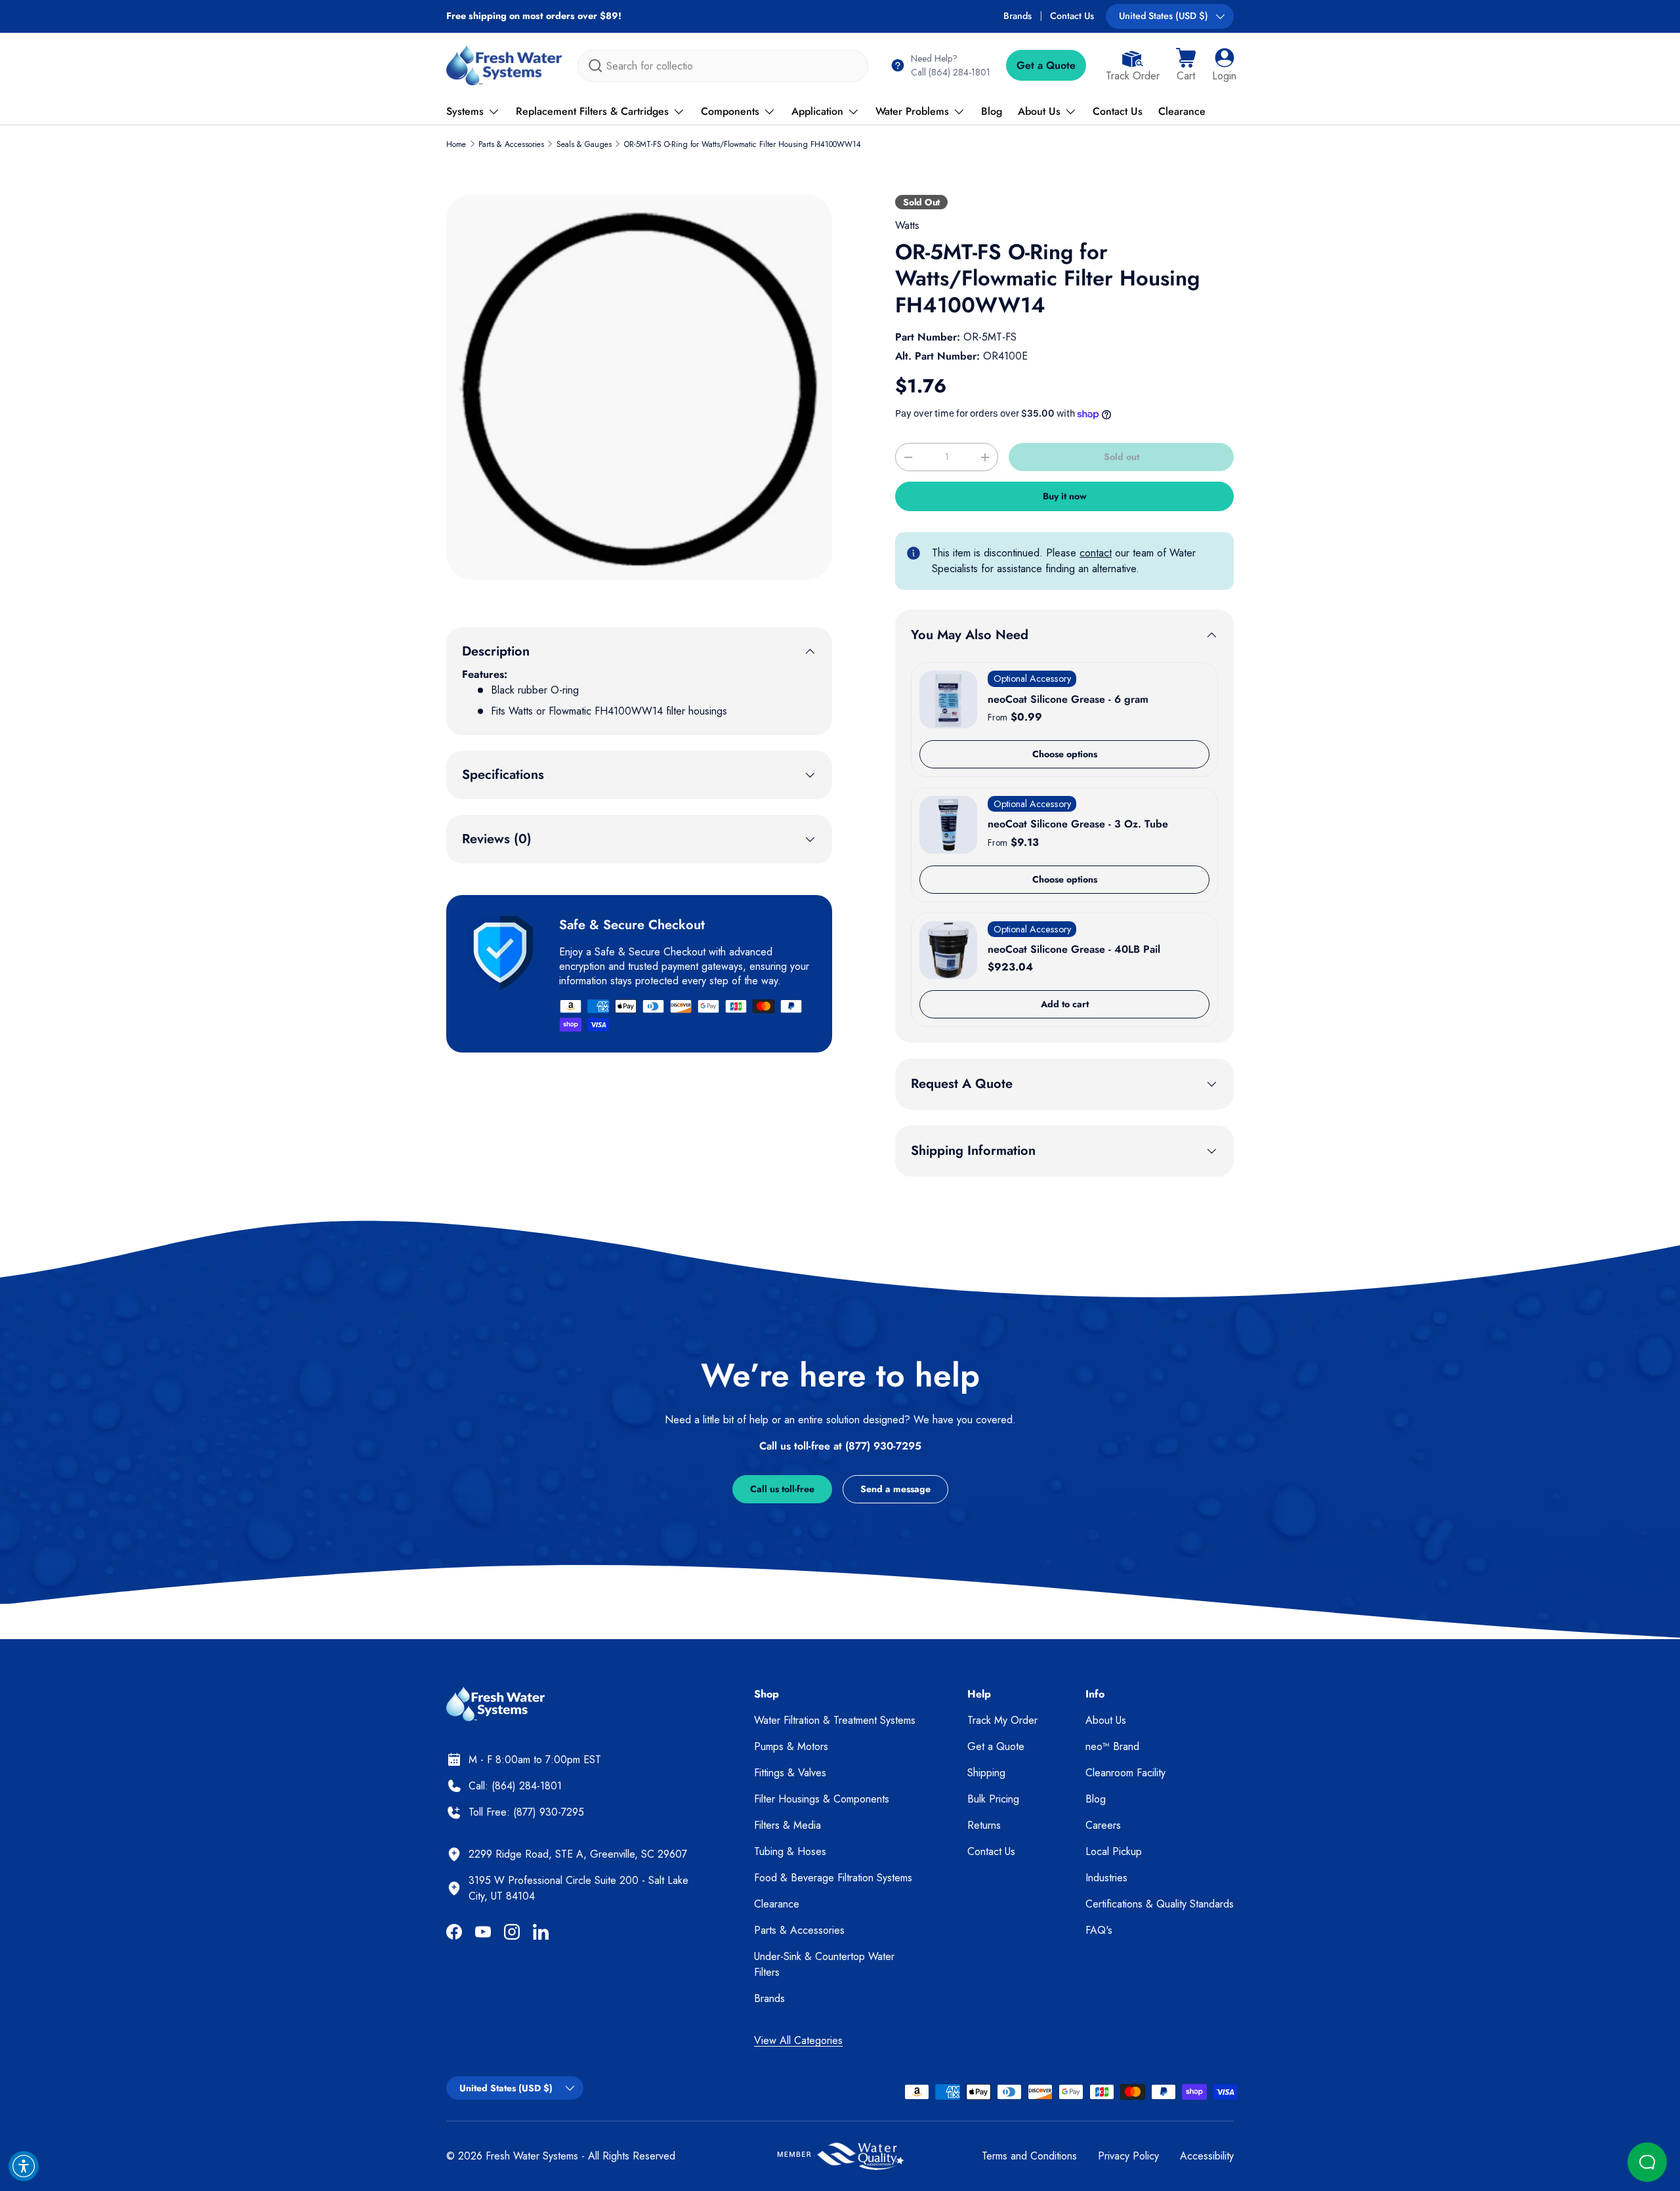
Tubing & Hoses (790, 1851)
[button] (1186, 66)
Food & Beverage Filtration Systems (833, 1878)
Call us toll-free (782, 1489)
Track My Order (1002, 1720)
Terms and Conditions (1029, 2156)
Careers (1103, 1825)
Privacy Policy (1128, 2156)
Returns (984, 1825)
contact (1096, 553)
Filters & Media (787, 1825)
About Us (1039, 111)
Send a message (895, 1489)
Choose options (1065, 754)
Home (456, 144)
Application (817, 111)
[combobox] (723, 66)
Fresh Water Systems (532, 2156)
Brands (1018, 16)
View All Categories (798, 2040)
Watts (907, 225)
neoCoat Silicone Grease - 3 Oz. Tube (1078, 824)
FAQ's (1099, 1930)
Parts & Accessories (511, 144)
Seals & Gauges (584, 144)
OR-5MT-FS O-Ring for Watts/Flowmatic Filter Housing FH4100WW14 (743, 144)
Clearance (1182, 111)
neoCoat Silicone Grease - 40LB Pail (1074, 949)
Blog (992, 111)
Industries (1106, 1878)
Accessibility (1207, 2156)
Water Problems (912, 111)
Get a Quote (1046, 65)
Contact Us (1072, 16)
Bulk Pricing (993, 1799)
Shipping (986, 1773)
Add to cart (1065, 1004)
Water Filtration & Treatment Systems (835, 1720)
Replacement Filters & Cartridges (592, 111)
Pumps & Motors (791, 1746)
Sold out (1122, 457)
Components (730, 111)
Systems (465, 111)
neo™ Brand (1112, 1746)
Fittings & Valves (790, 1773)
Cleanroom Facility (1125, 1773)
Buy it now (1065, 496)
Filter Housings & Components (822, 1799)
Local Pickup (1114, 1851)
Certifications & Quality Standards (1160, 1904)
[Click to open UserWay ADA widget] (24, 2166)
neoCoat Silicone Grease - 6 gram (1068, 699)
